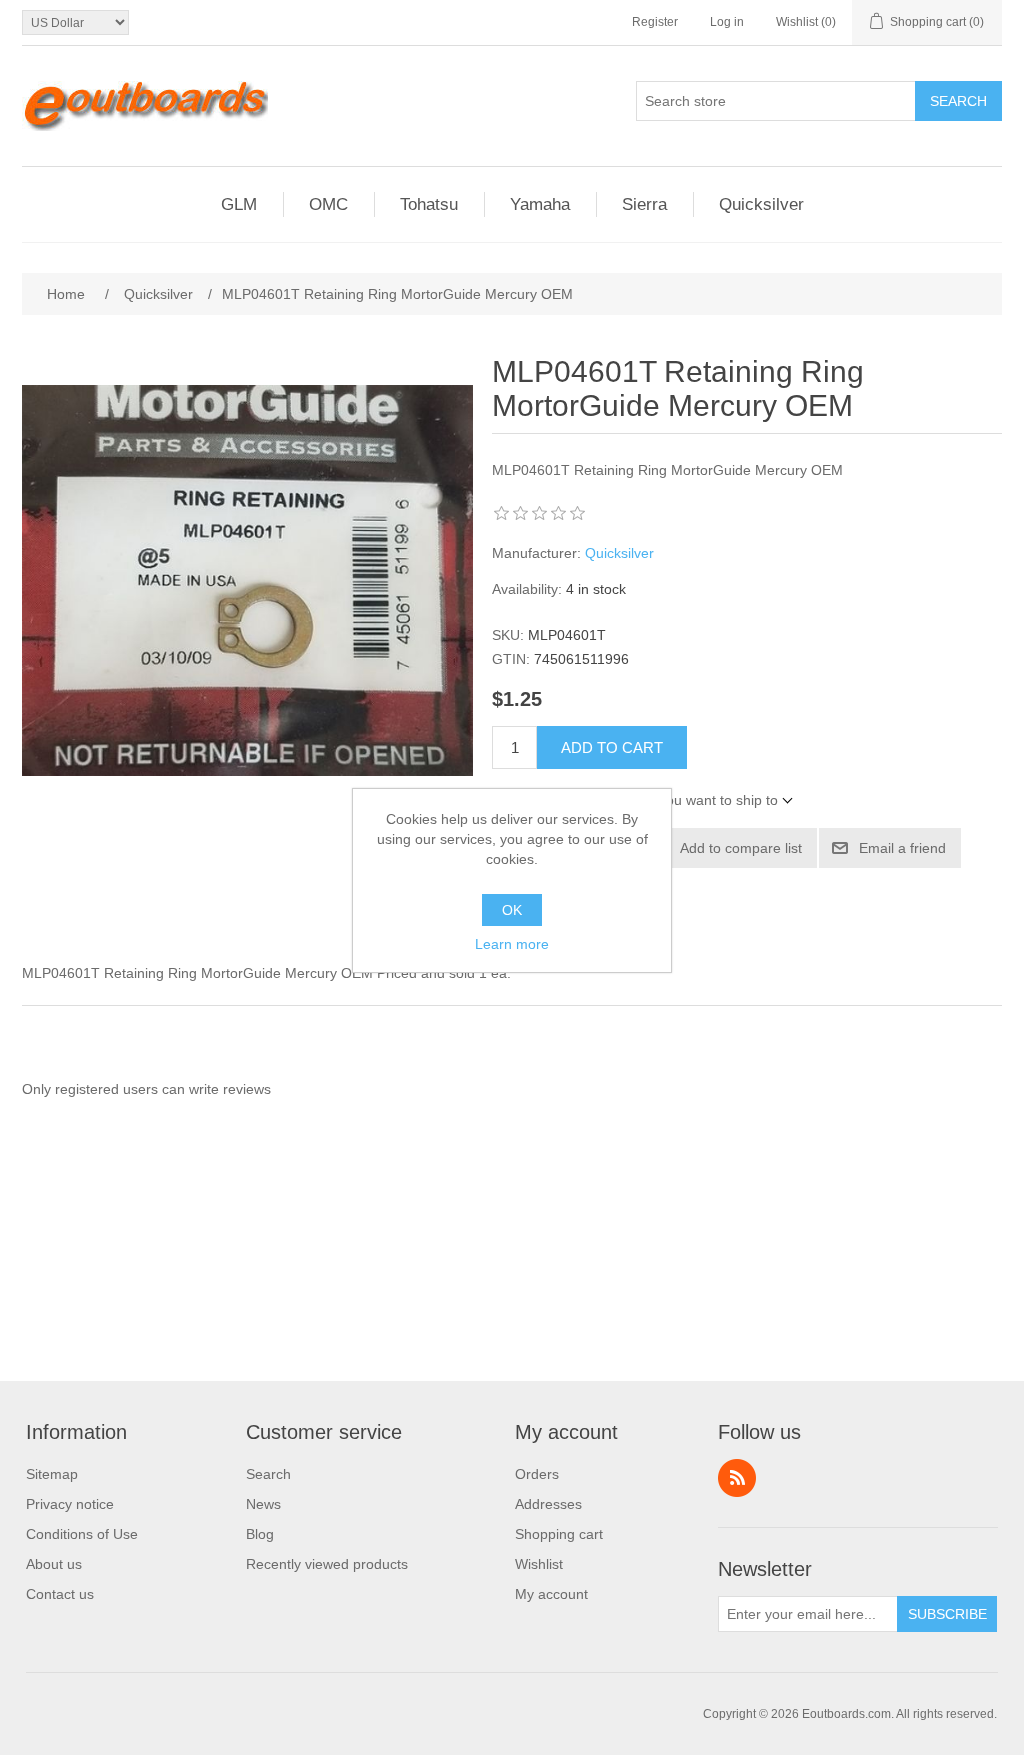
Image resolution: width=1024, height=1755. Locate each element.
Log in (727, 22)
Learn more (512, 944)
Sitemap (52, 1474)
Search (958, 101)
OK (512, 910)
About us (54, 1564)
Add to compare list (741, 848)
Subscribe (947, 1614)
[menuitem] (82, 1474)
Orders (537, 1474)
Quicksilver (619, 553)
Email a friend (902, 848)
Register (655, 22)
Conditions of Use (82, 1534)
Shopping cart (559, 1534)
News (263, 1504)
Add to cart (612, 747)
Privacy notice (70, 1504)
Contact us (60, 1594)
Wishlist (539, 1564)
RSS (737, 1478)
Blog (260, 1534)
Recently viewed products (327, 1564)
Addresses (548, 1504)
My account (551, 1594)
